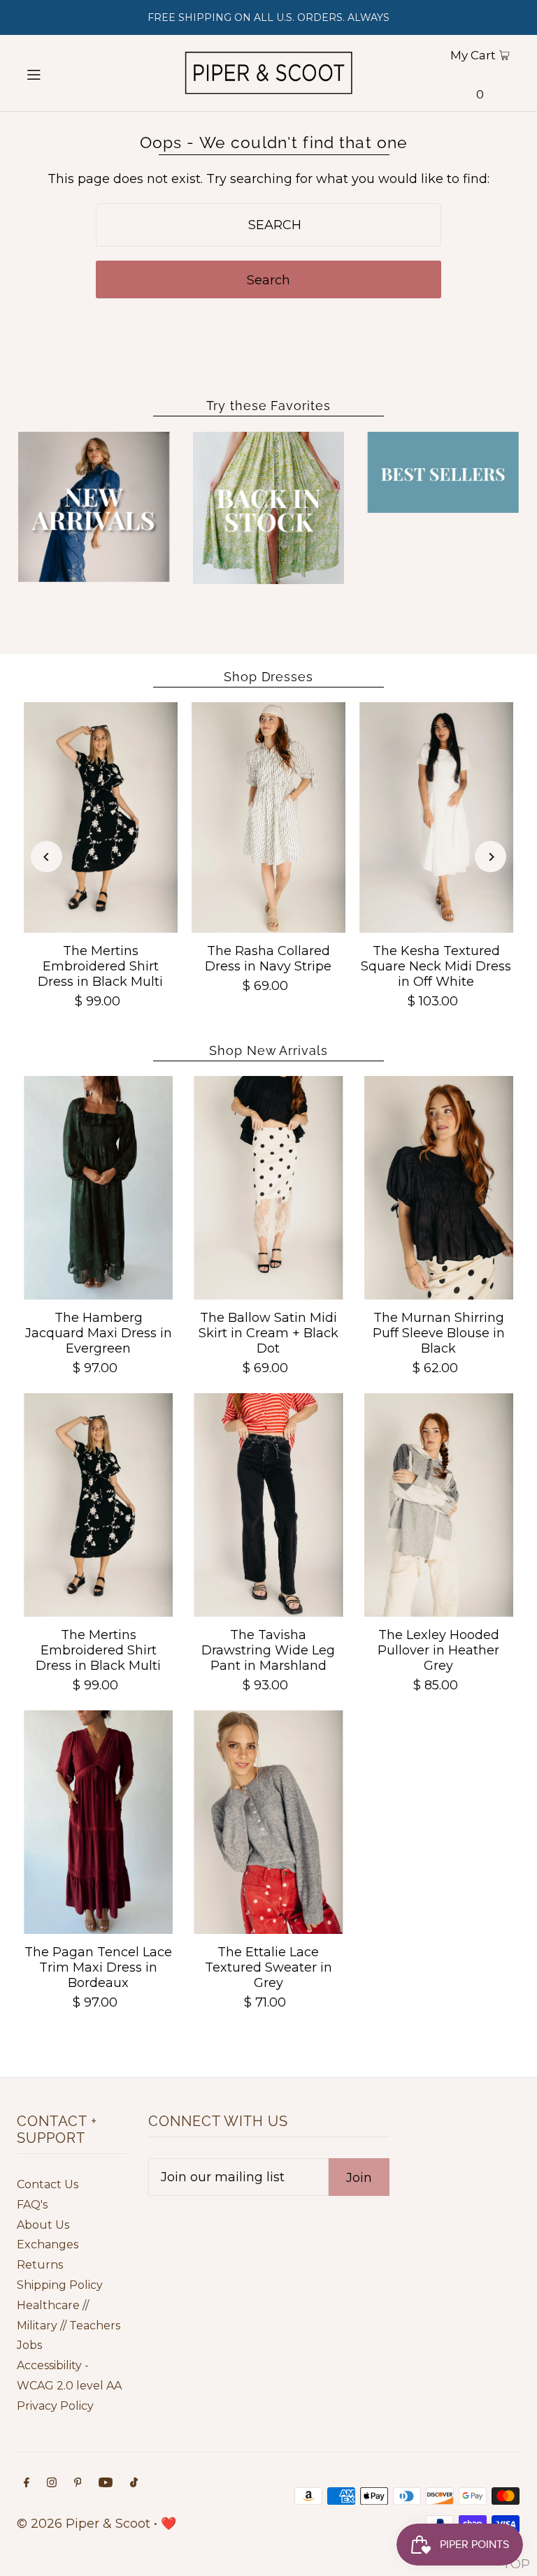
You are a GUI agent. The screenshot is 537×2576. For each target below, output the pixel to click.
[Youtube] (106, 2483)
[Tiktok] (134, 2483)
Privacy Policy (55, 2406)
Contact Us (48, 2184)
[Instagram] (52, 2483)
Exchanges (48, 2244)
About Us (43, 2225)
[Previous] (46, 857)
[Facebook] (27, 2483)
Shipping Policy (60, 2285)
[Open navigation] (57, 73)
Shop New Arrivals (268, 1050)
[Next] (491, 857)
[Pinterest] (78, 2483)
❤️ (169, 2524)
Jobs (29, 2345)
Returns (40, 2265)
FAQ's (32, 2205)
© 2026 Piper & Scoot (84, 2524)
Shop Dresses (268, 677)
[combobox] (268, 225)
